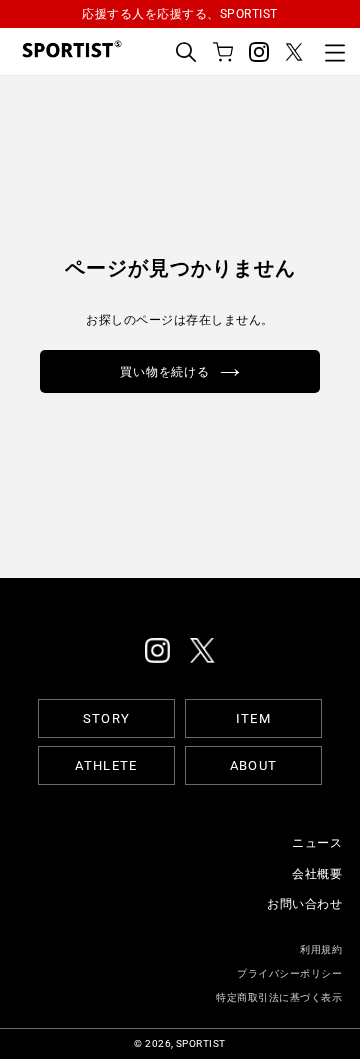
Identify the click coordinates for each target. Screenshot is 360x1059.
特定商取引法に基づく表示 (279, 997)
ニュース (317, 843)
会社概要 (317, 874)
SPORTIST (201, 1043)
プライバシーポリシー (289, 973)
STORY (107, 718)
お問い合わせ (304, 904)
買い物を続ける (165, 370)
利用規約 (321, 949)
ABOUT (254, 765)
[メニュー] (335, 52)
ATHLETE (106, 765)
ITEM (253, 718)
